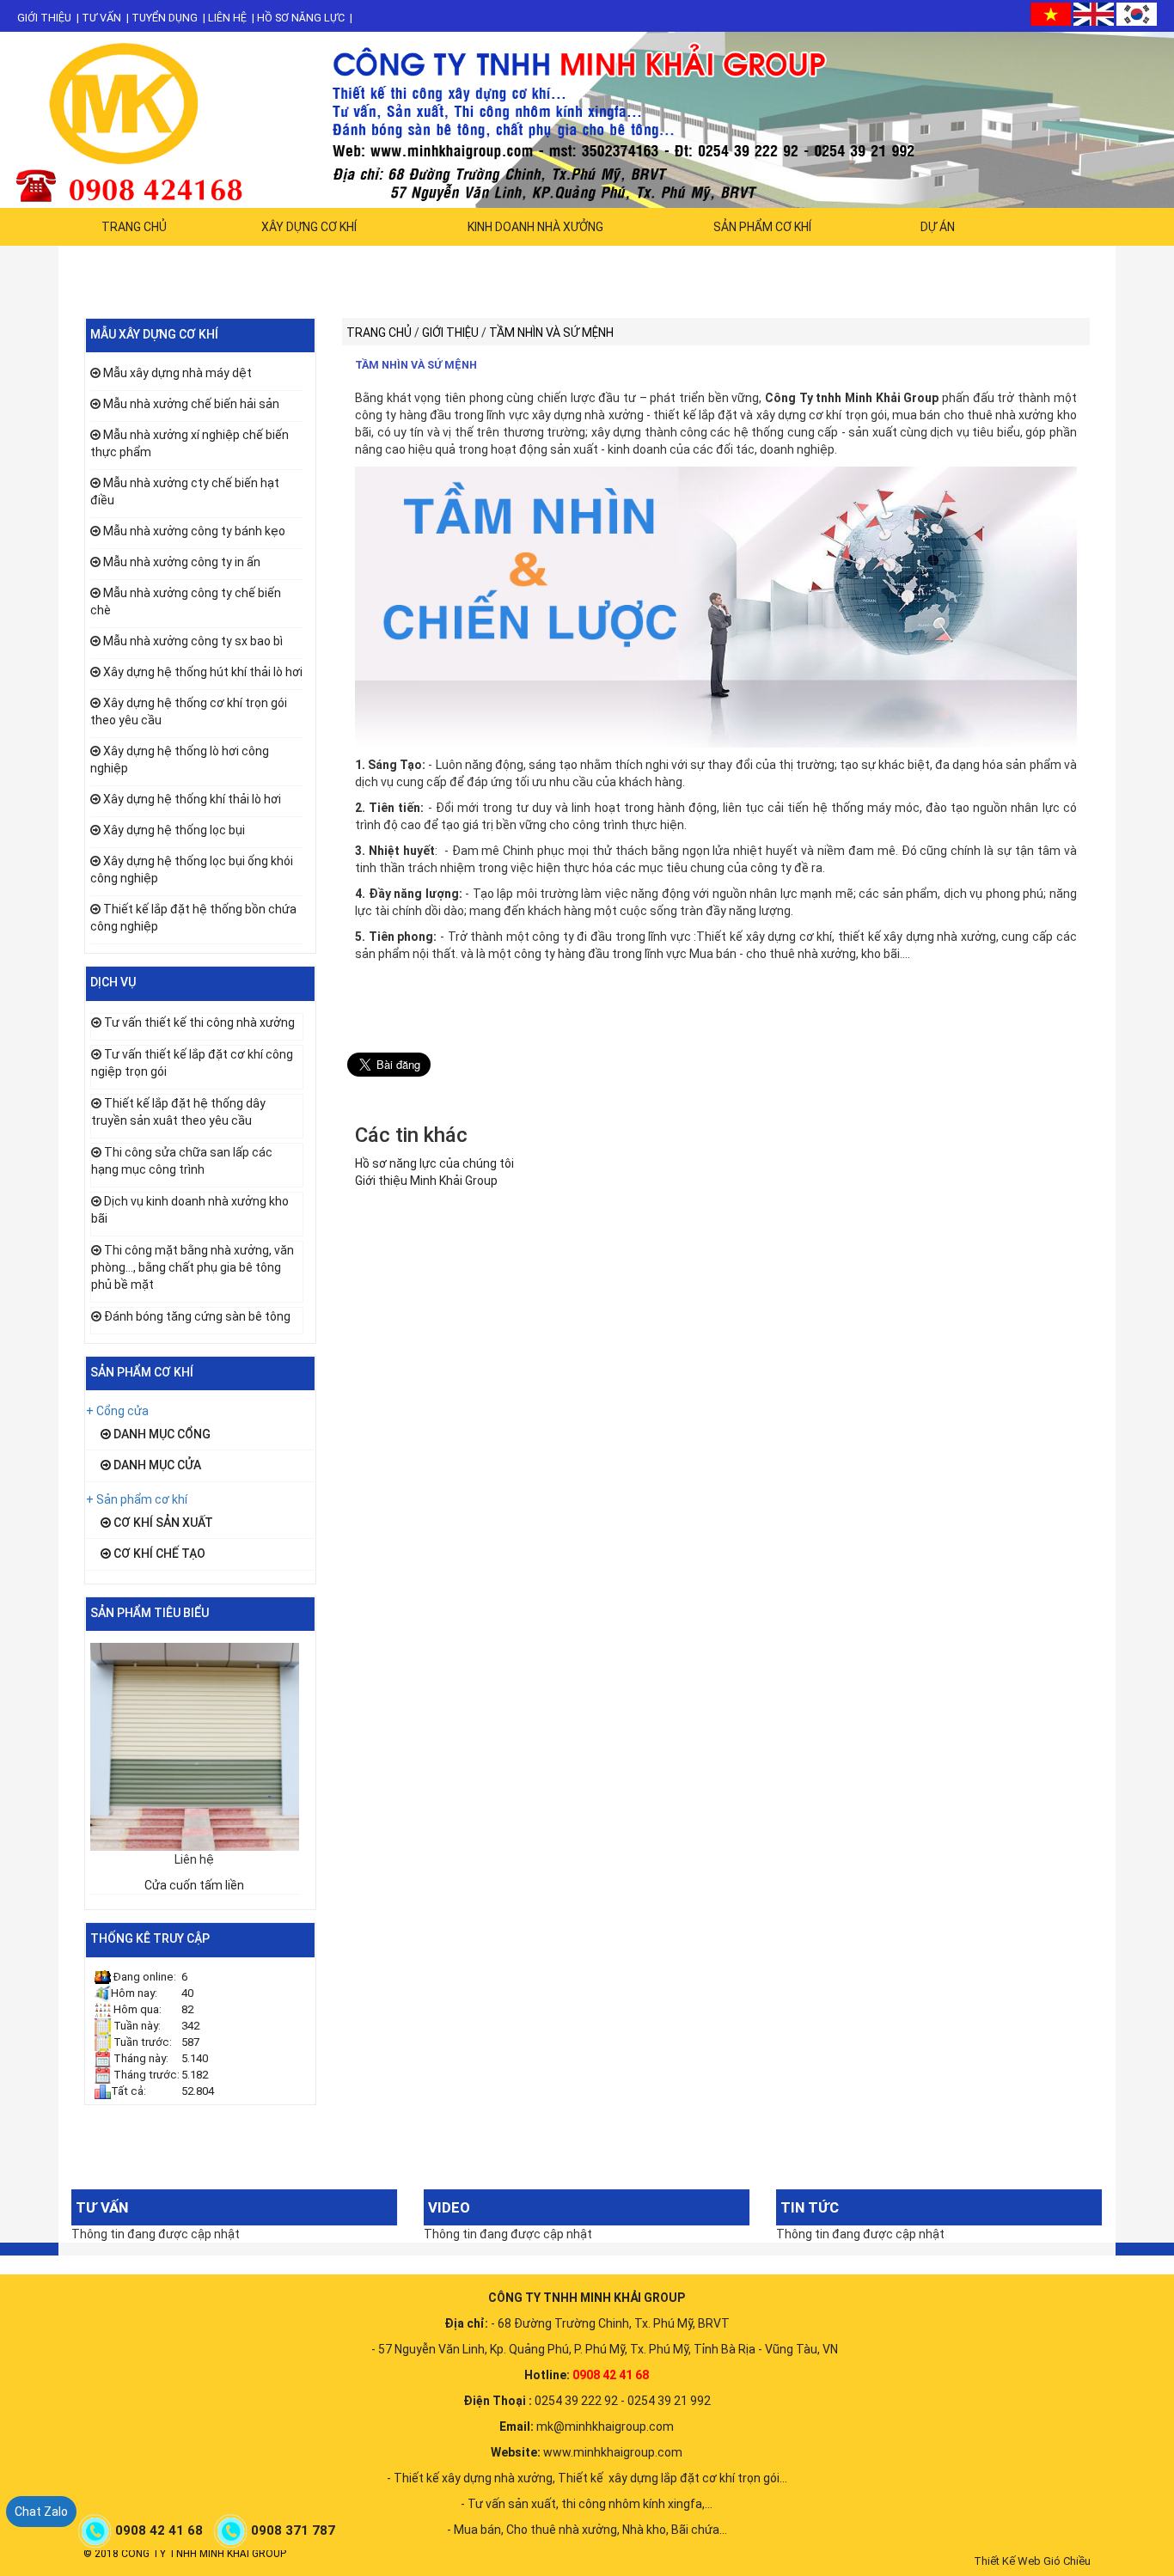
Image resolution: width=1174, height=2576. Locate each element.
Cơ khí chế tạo (158, 1554)
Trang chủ (134, 227)
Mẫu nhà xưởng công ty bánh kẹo (194, 531)
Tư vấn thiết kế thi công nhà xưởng (199, 1022)
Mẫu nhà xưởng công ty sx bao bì (193, 641)
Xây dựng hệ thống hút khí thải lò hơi (203, 672)
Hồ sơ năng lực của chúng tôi (434, 1163)
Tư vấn (101, 18)
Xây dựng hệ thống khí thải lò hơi (192, 799)
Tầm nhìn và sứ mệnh (416, 365)
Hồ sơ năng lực (301, 18)
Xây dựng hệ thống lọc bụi (174, 830)
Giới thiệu (44, 18)
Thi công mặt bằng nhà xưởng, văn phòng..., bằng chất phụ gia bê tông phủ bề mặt (193, 1267)
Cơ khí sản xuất (162, 1523)
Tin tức (810, 2207)
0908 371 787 (295, 2530)
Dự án (938, 227)
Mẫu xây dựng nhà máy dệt (177, 373)
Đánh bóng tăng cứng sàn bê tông (197, 1316)
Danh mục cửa (156, 1465)
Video (449, 2207)
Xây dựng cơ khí (309, 227)
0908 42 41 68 (161, 2530)
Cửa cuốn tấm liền (194, 1885)
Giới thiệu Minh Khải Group (426, 1181)
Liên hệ (227, 18)
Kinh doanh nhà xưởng (535, 227)
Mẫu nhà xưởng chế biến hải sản (191, 404)
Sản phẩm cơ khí (762, 227)
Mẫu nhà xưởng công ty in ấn (182, 562)
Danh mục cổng (161, 1434)
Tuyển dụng (165, 18)
